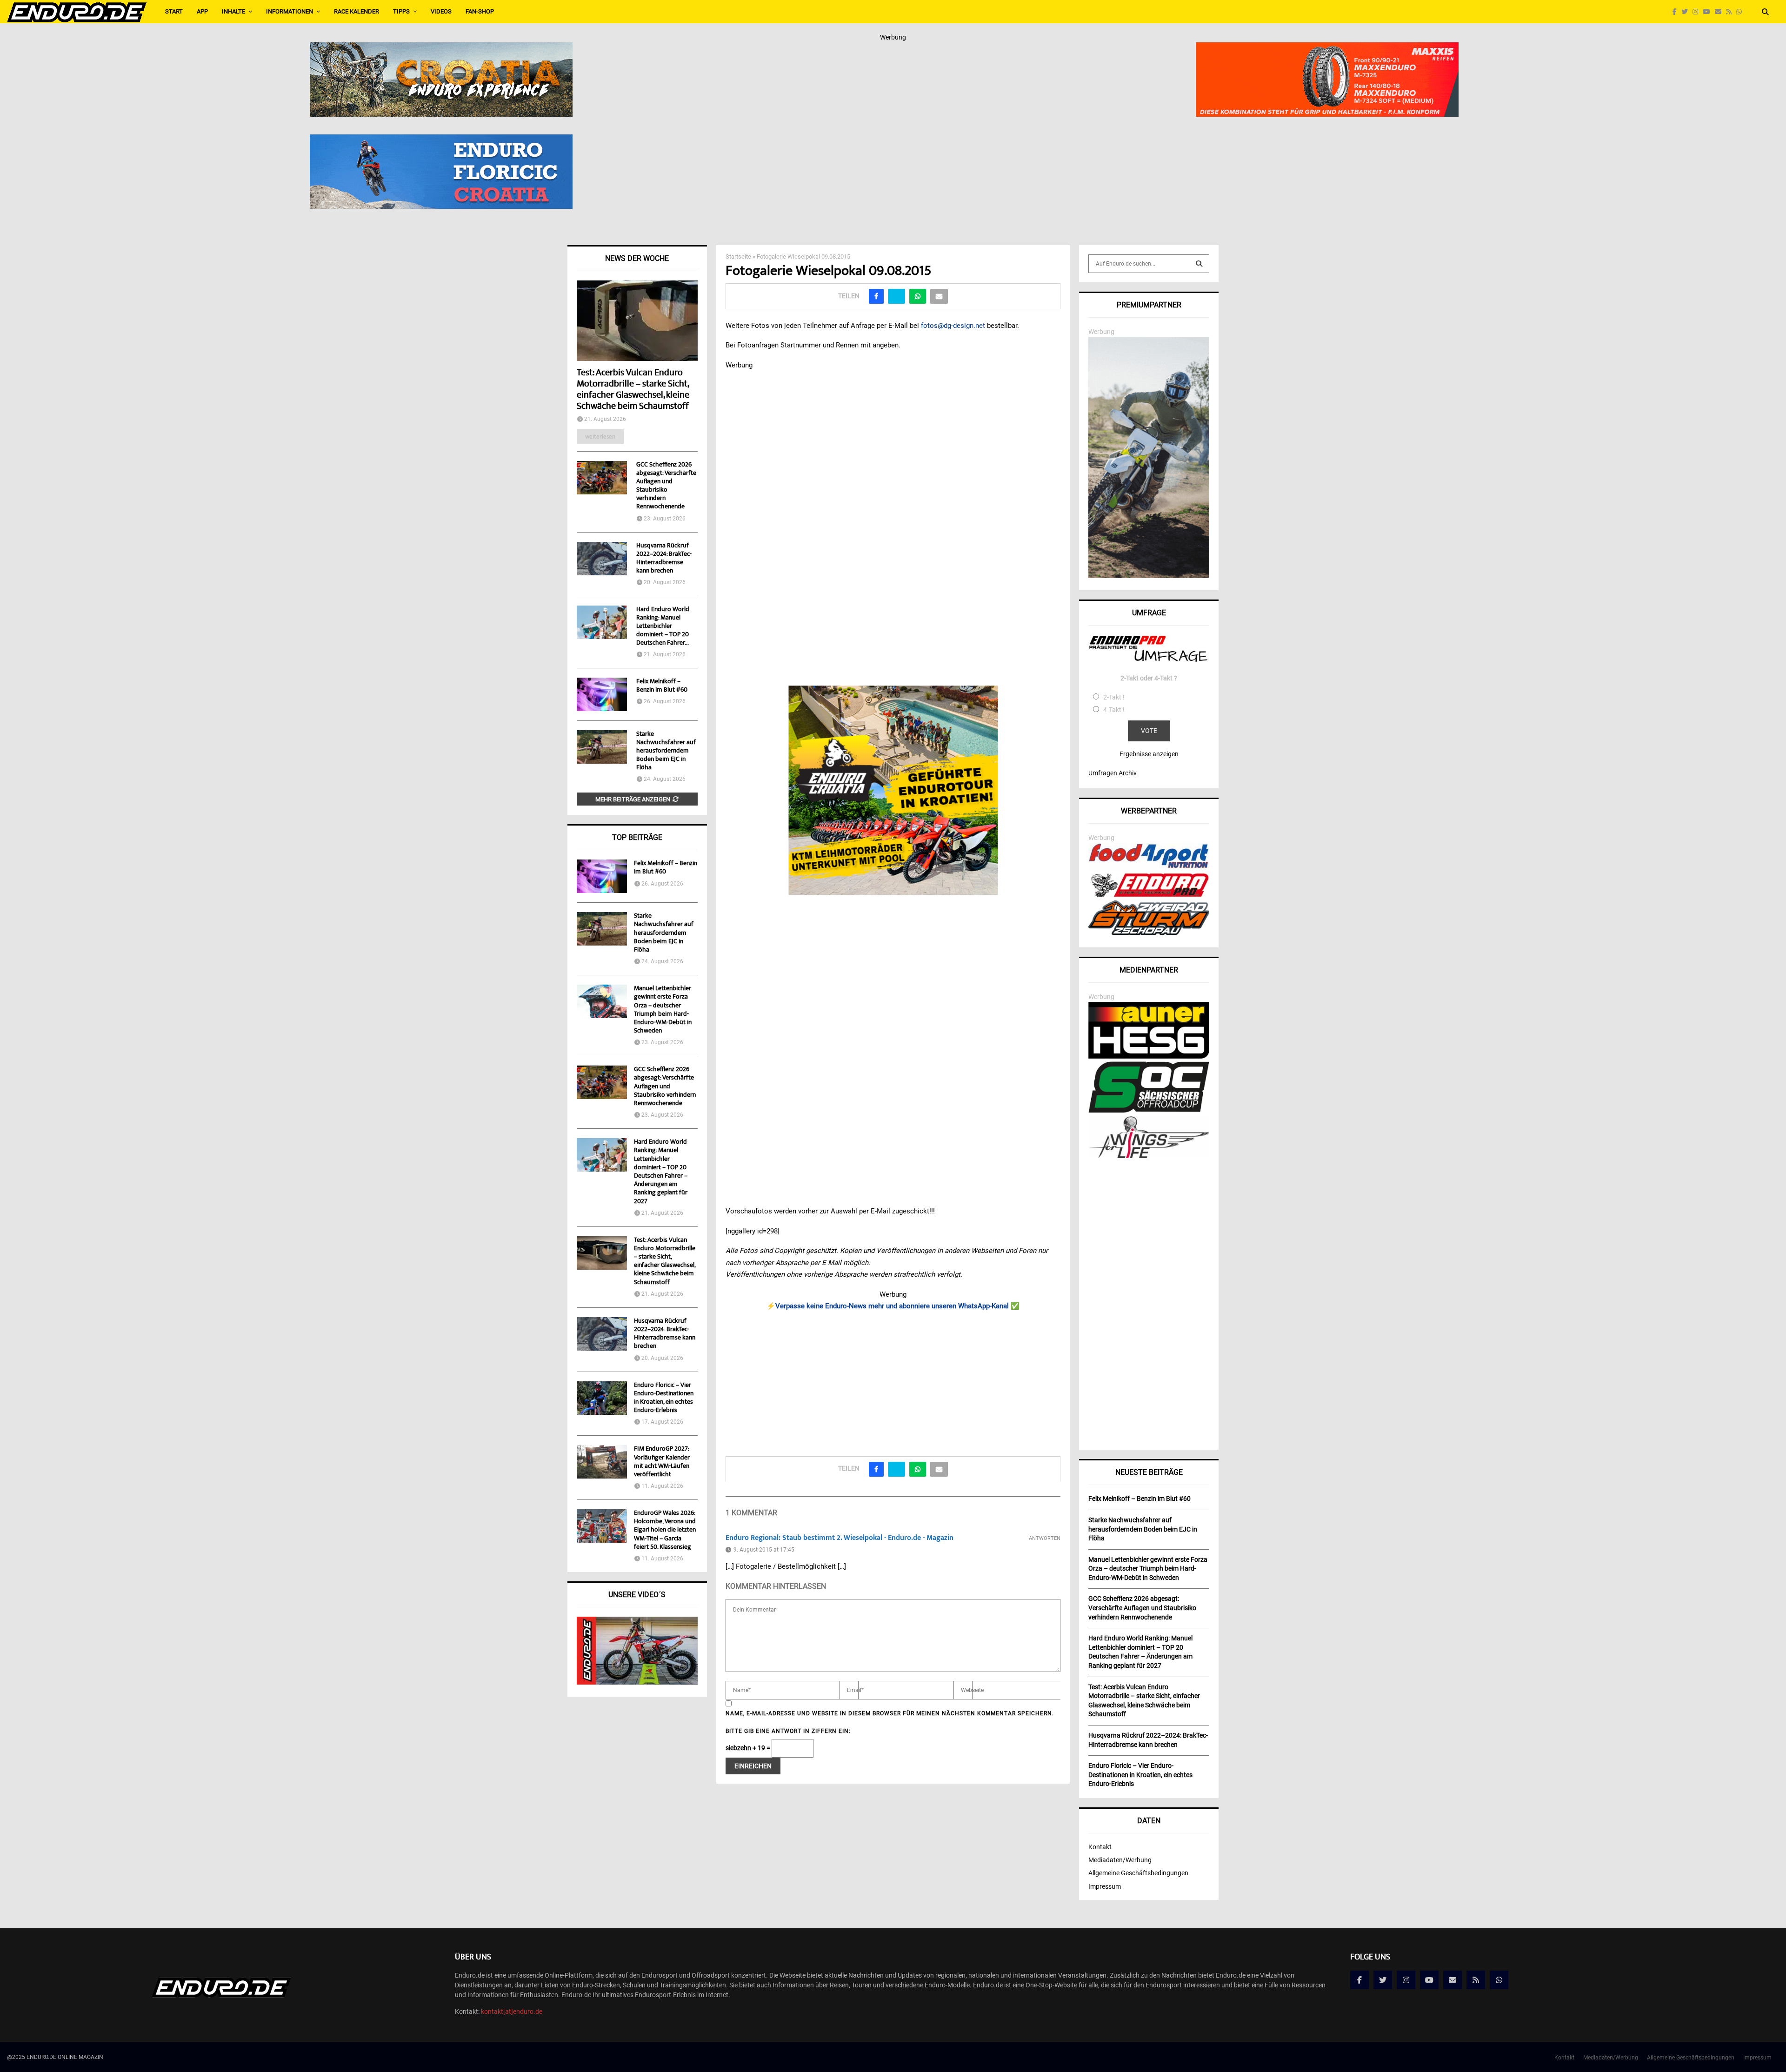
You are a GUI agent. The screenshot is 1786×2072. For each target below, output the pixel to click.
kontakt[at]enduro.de (512, 2012)
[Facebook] (1677, 12)
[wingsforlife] (1149, 1156)
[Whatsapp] (1741, 12)
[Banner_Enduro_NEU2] (441, 140)
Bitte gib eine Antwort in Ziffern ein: (788, 1731)
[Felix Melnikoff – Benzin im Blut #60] (602, 694)
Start (174, 11)
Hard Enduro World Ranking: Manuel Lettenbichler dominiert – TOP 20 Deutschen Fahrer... (663, 626)
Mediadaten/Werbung (1120, 1860)
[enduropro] (1149, 895)
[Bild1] (441, 48)
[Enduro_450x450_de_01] (893, 790)
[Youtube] (1709, 12)
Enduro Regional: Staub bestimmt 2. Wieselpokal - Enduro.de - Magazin (840, 1538)
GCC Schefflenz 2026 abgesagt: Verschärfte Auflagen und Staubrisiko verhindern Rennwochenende (666, 486)
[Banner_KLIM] (1149, 576)
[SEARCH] (1199, 264)
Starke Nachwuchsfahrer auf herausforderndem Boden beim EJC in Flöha (666, 751)
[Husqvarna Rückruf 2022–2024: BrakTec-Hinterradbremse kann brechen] (602, 559)
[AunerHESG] (1149, 1056)
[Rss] (1731, 12)
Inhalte (233, 11)
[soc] (1149, 1111)
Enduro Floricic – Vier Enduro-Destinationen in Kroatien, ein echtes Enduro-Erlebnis (664, 1398)
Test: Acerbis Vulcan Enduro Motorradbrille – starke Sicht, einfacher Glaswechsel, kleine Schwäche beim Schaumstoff (633, 390)
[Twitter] (1687, 12)
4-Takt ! (1114, 710)
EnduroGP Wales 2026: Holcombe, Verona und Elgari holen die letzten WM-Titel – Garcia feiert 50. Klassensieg (665, 1530)
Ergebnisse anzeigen (1149, 754)
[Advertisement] (893, 1380)
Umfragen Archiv (1113, 773)
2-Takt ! (1114, 697)
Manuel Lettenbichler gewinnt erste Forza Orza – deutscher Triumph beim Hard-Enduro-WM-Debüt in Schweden (663, 1010)
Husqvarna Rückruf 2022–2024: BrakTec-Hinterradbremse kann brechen (664, 559)
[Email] (1720, 12)
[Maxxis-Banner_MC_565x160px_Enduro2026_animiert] (1327, 48)
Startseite (738, 257)
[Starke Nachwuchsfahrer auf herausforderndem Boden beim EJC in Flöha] (602, 747)
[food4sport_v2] (1149, 868)
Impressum (1105, 1886)
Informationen (290, 11)
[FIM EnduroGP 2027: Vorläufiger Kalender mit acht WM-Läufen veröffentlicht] (602, 1462)
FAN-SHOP (480, 11)
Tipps (401, 11)
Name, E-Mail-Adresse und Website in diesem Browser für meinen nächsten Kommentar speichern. (890, 1713)
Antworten (1045, 1538)
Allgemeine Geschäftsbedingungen (1138, 1873)
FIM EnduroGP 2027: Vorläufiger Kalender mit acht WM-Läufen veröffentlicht (662, 1462)
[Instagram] (1698, 12)
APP (202, 11)
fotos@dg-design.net (953, 326)
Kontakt (1100, 1847)
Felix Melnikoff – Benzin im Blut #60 (662, 686)
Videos (441, 11)
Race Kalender (357, 11)
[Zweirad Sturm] (1149, 933)
